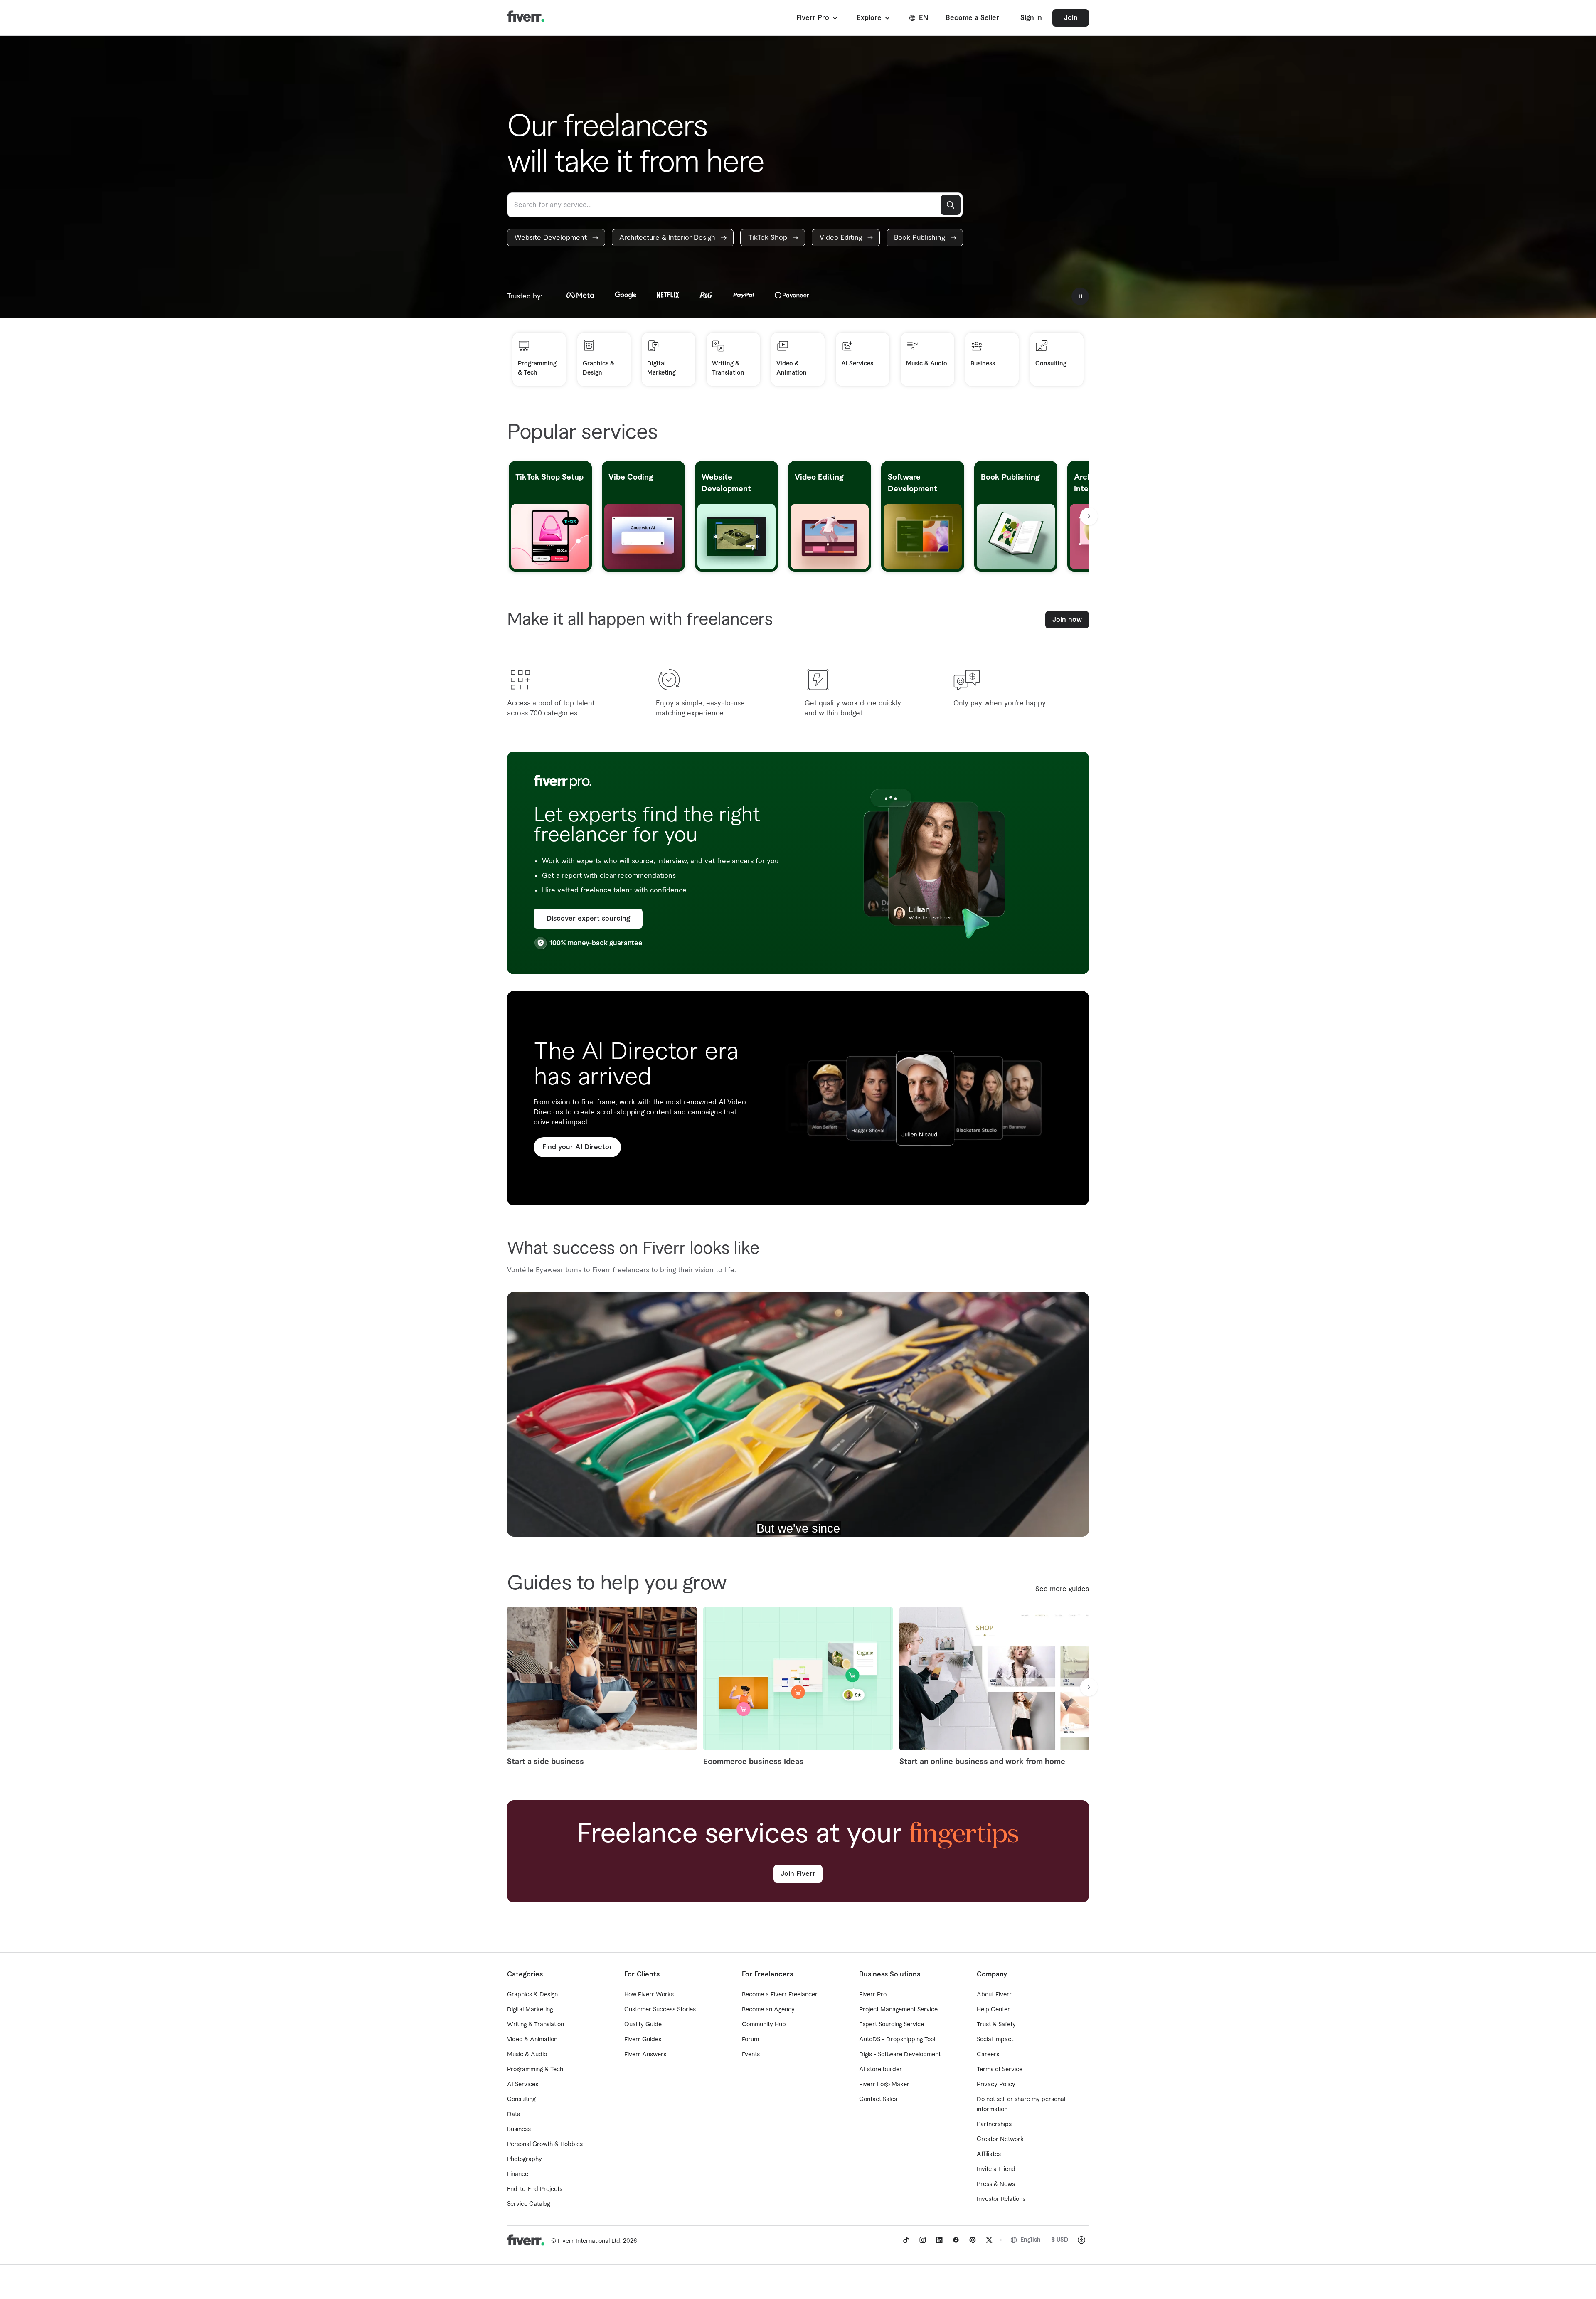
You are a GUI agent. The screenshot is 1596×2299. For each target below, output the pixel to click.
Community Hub (764, 2025)
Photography (525, 2159)
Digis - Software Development (900, 2055)
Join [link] (1071, 18)
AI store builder (881, 2070)
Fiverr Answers (645, 2055)
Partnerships (994, 2124)
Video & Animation (532, 2040)
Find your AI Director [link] (577, 1147)
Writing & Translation (536, 2025)
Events (751, 2055)
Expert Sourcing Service (892, 2025)
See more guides (1062, 1589)
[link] (556, 238)
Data (514, 2114)
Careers (988, 2055)
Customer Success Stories (660, 2010)
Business (519, 2129)
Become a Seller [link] (972, 18)
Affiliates (989, 2154)
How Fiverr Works (649, 1995)
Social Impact (995, 2040)
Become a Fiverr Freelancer (780, 1995)
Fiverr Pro (873, 1995)
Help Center (993, 2010)
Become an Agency (768, 2010)
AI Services (523, 2085)
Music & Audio (527, 2055)
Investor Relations (1001, 2199)
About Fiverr (994, 1995)
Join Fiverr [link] (798, 1874)
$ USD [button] (1060, 2240)
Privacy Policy (996, 2085)
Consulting (521, 2099)
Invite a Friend (996, 2169)
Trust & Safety (996, 2025)
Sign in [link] (1031, 18)
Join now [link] (1067, 620)
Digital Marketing (530, 2010)
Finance (518, 2174)
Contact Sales (878, 2099)
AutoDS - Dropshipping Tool (897, 2040)
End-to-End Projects (535, 2189)
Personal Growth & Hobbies (545, 2144)
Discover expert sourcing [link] (588, 919)
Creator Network (1000, 2139)
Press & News (996, 2184)
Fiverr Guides (643, 2040)
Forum (750, 2040)
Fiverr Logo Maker (884, 2085)
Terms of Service (1000, 2070)
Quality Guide (643, 2025)
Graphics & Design (532, 1995)
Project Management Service (898, 2010)
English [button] (1031, 2240)
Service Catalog (528, 2204)
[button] (818, 18)
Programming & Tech (535, 2070)
